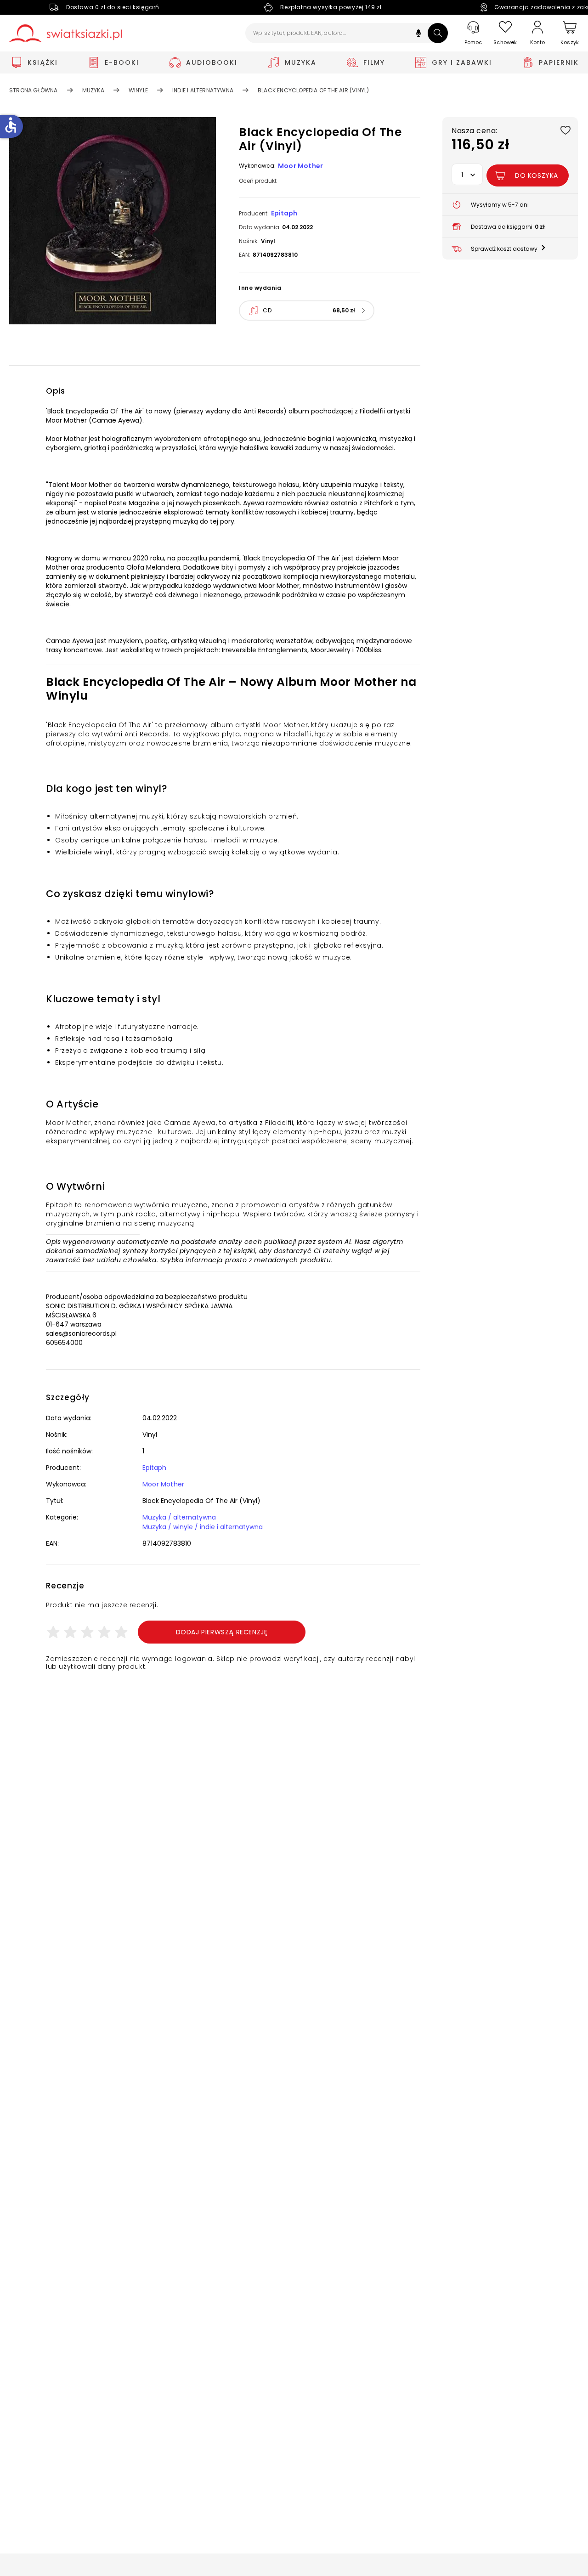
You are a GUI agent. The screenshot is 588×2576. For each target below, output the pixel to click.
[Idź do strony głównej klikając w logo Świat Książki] (65, 33)
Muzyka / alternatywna (179, 1517)
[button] (418, 34)
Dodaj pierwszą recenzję (222, 1632)
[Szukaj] (438, 33)
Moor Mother (300, 166)
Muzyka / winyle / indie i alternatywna (203, 1527)
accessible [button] (11, 125)
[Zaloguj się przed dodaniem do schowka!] (565, 130)
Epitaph (284, 213)
